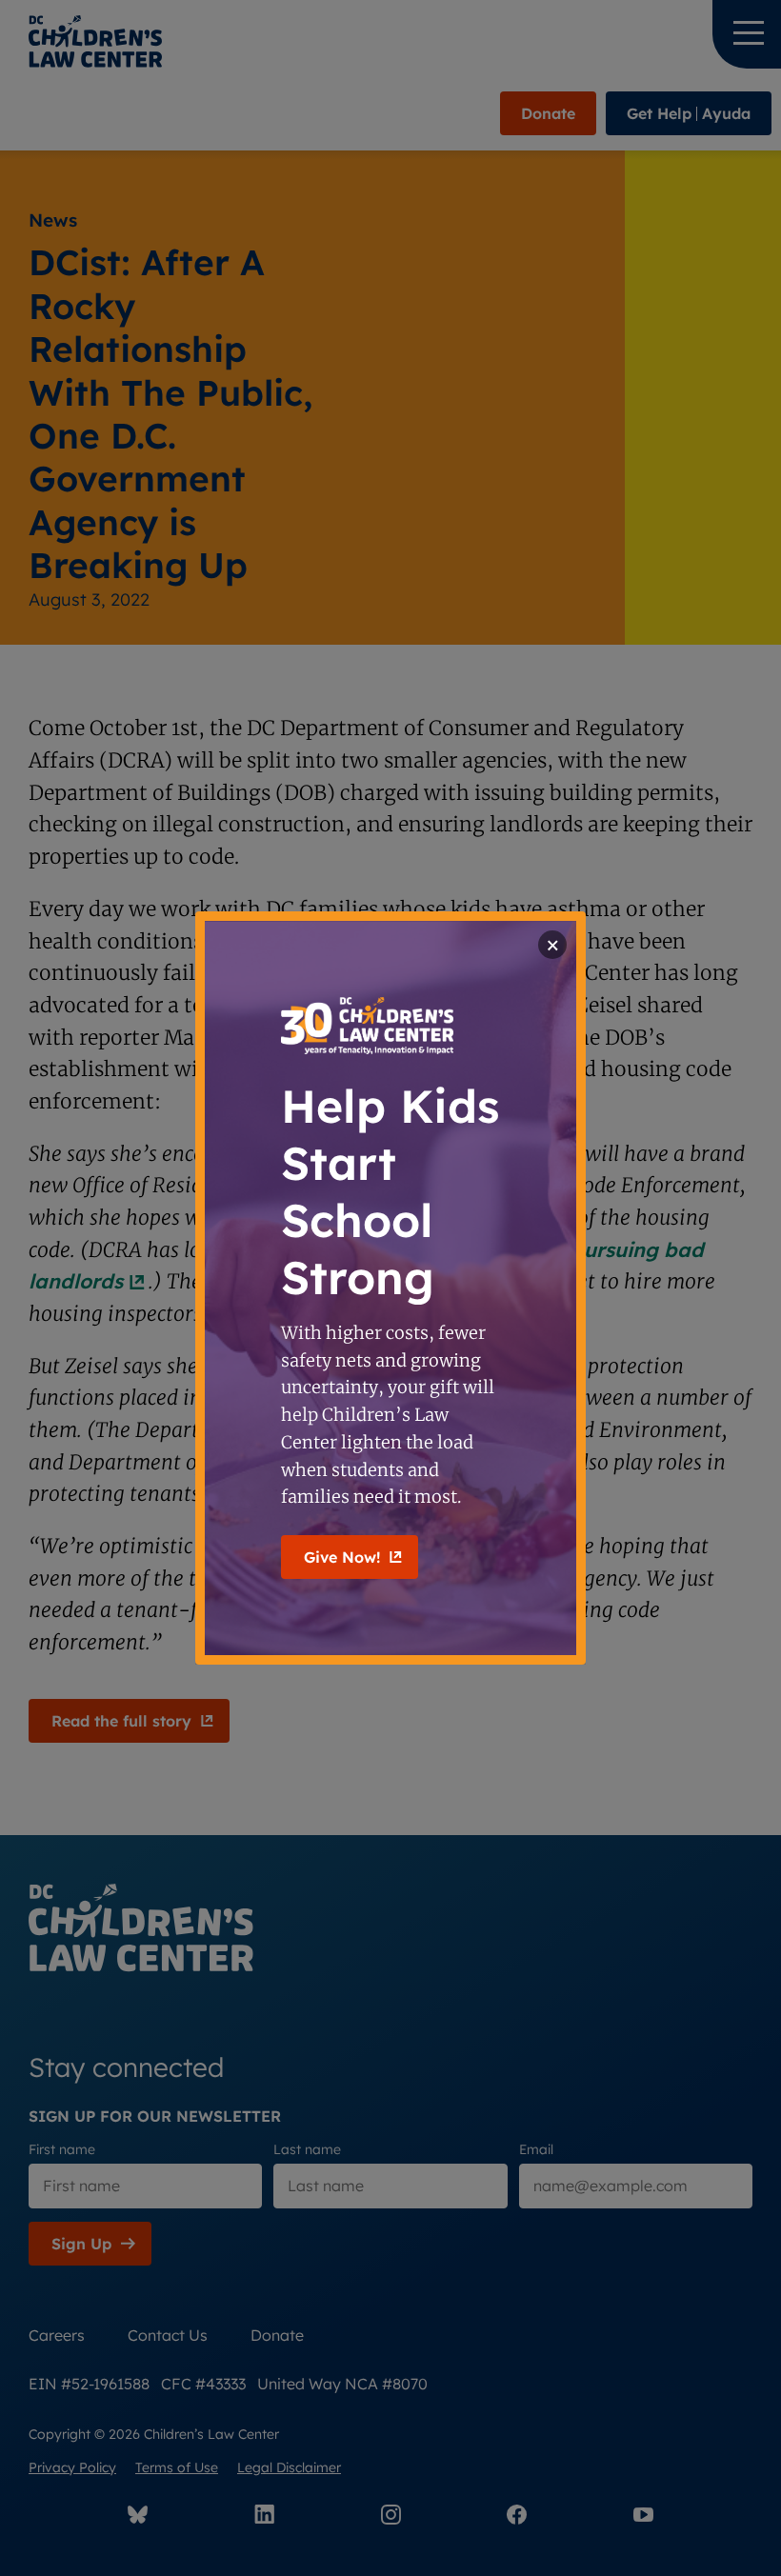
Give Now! (342, 1557)
